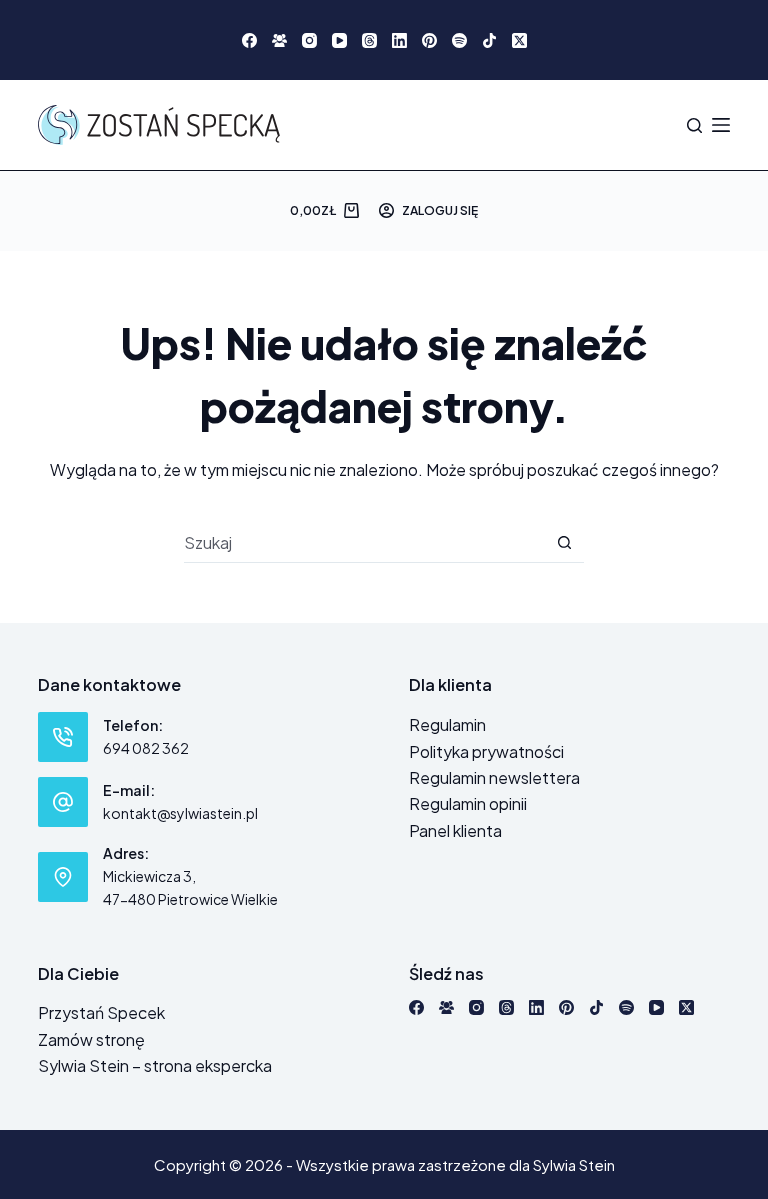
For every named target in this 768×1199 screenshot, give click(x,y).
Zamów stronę (91, 1039)
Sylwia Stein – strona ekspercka (155, 1065)
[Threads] (369, 40)
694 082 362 (146, 748)
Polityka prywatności (486, 751)
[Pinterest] (429, 40)
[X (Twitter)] (519, 40)
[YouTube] (339, 40)
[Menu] (721, 125)
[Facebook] (249, 40)
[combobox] (364, 543)
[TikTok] (489, 40)
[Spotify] (459, 40)
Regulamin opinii (468, 803)
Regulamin (447, 724)
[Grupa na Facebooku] (279, 40)
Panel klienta (455, 830)
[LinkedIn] (399, 40)
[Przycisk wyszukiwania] (564, 542)
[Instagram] (309, 40)
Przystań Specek (101, 1012)
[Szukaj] (694, 125)
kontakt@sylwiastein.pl (180, 813)
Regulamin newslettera (494, 777)
